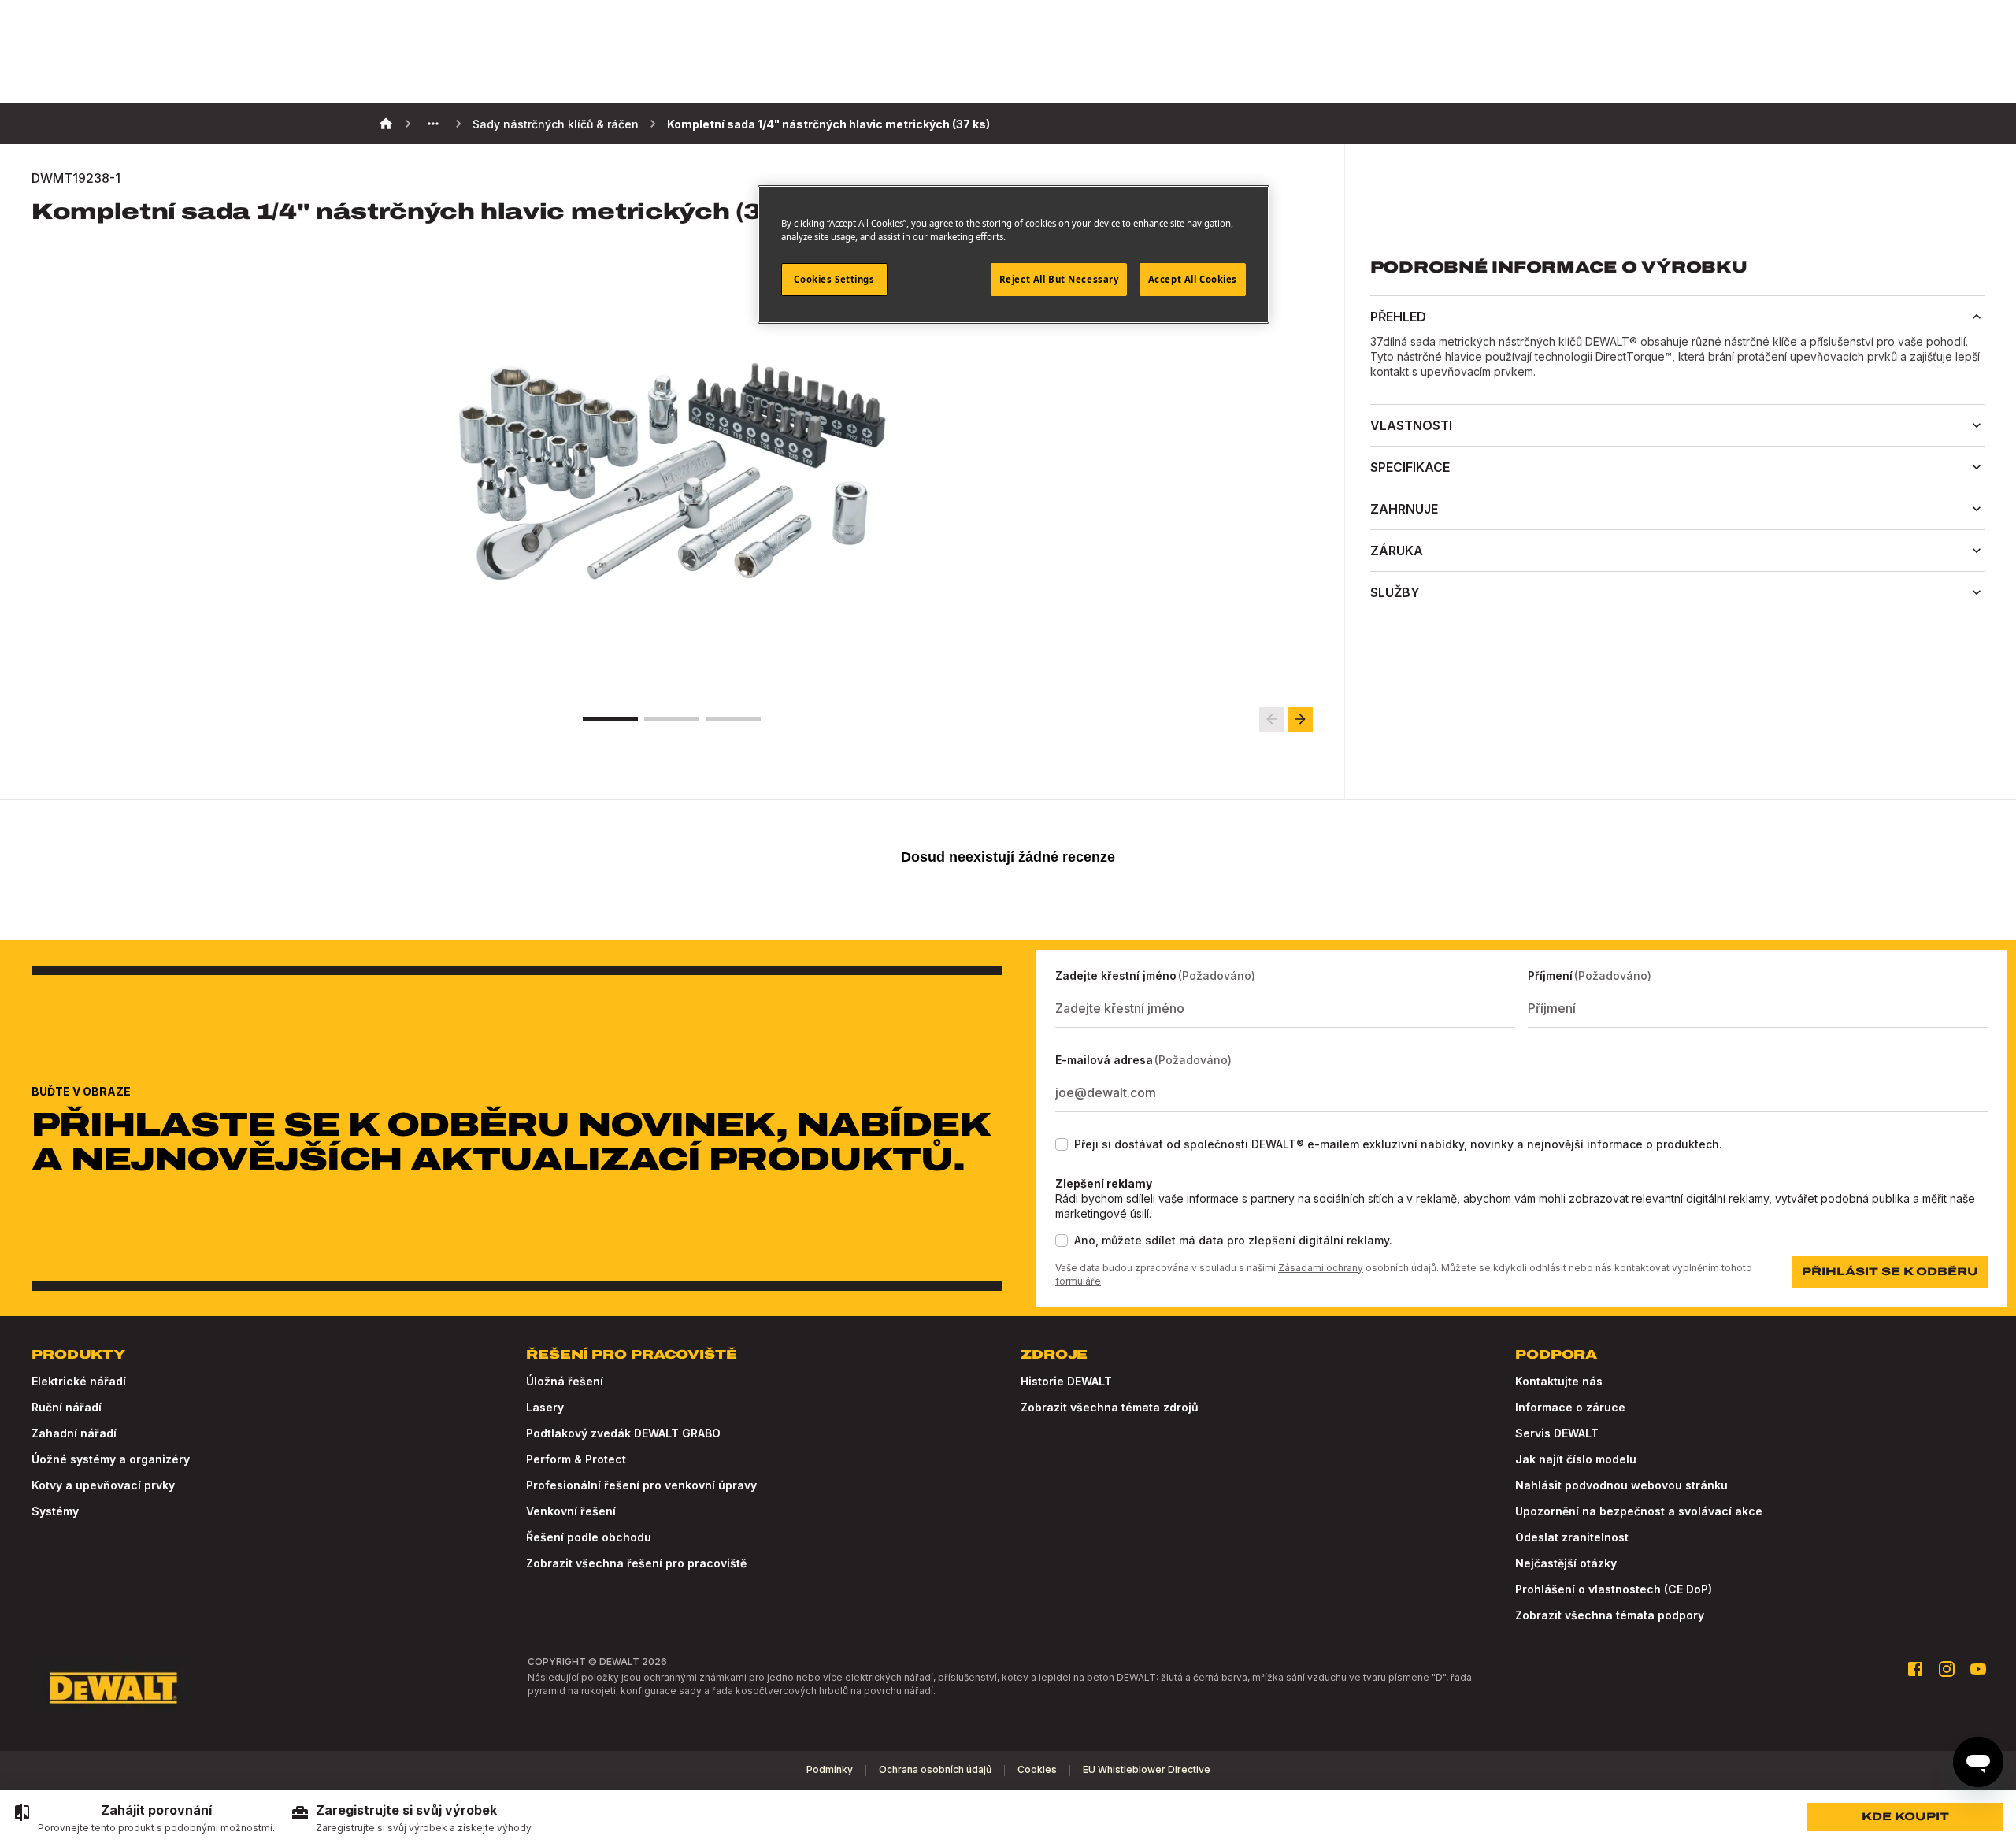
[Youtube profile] (1978, 1669)
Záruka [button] (1397, 551)
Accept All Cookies (1193, 279)
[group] (144, 1819)
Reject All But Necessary (1059, 279)
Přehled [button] (1398, 317)
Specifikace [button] (1410, 467)
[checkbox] (1062, 1144)
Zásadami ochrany (1321, 1268)
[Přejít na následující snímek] (1300, 719)
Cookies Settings (834, 279)
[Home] (386, 124)
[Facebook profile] (1915, 1669)
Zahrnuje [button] (1404, 509)
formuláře (1078, 1281)
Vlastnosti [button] (1411, 425)
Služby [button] (1395, 592)
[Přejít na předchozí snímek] (1272, 719)
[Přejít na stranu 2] (672, 719)
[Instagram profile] (1947, 1669)
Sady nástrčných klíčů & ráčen (556, 124)
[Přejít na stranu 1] (610, 719)
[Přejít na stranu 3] (733, 719)
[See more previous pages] (433, 124)
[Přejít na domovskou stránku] (113, 1688)
